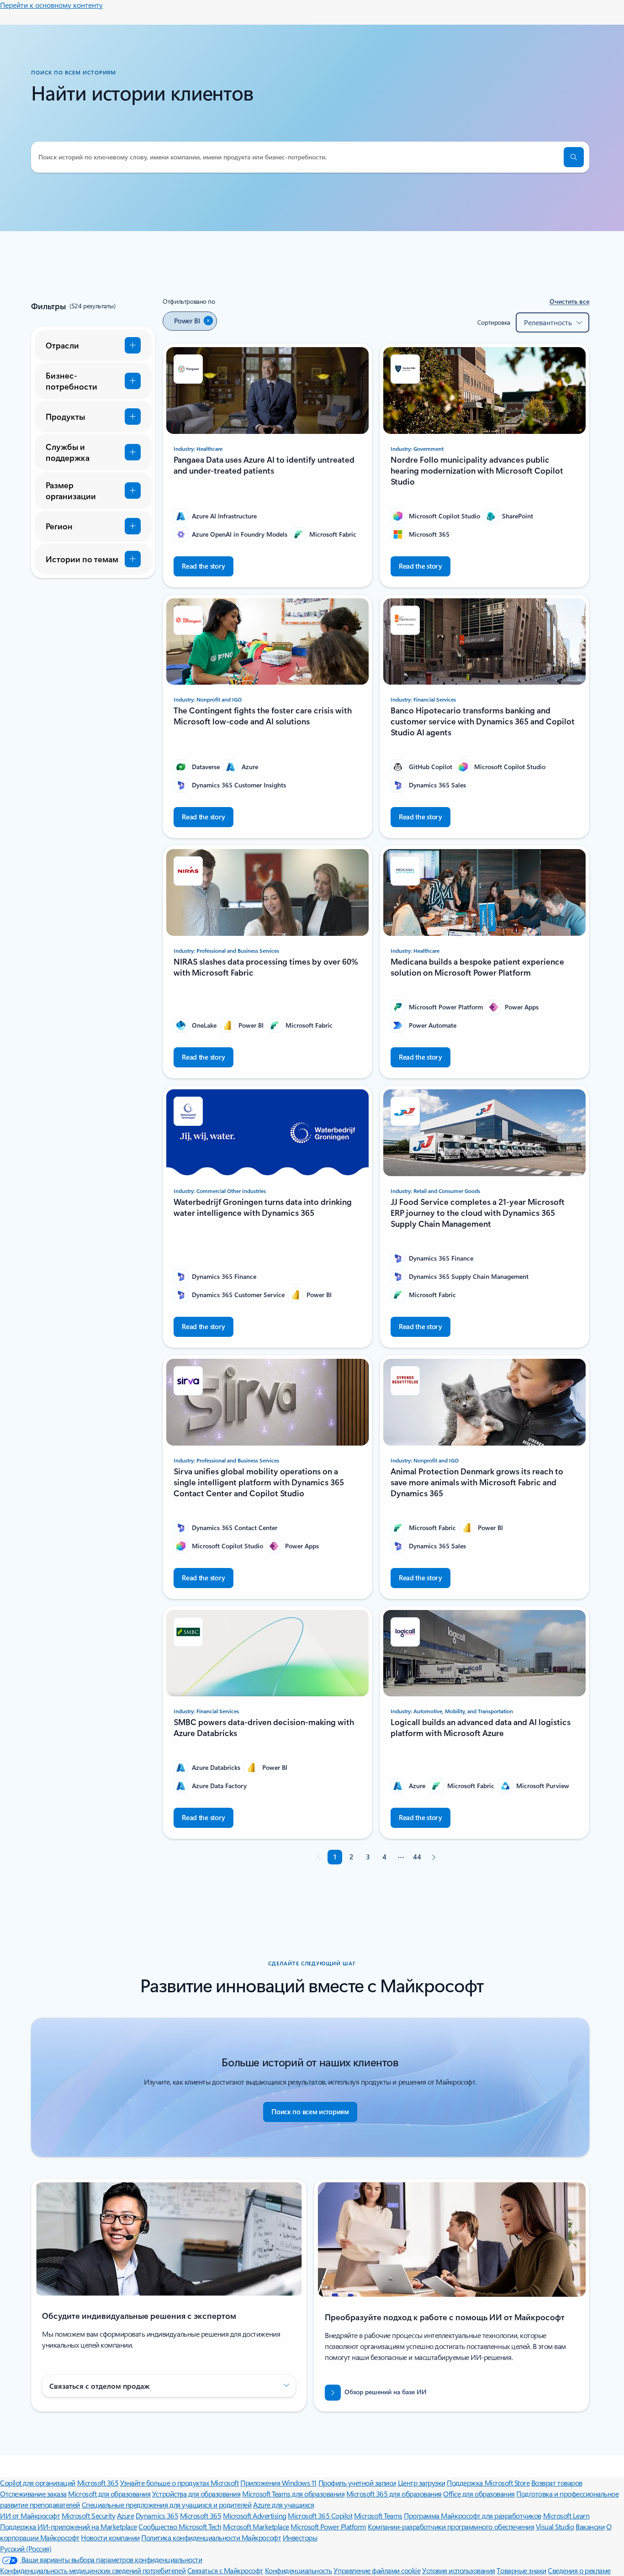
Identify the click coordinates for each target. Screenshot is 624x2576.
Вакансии (590, 2526)
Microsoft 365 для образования (394, 2494)
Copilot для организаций (38, 2483)
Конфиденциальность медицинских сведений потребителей (93, 2570)
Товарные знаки (521, 2570)
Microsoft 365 (98, 2483)
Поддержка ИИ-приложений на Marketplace (69, 2526)
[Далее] (434, 1857)
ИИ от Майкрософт (30, 2515)
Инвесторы (300, 2537)
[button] (574, 157)
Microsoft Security (88, 2515)
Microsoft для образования (109, 2494)
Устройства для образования (196, 2494)
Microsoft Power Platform (328, 2526)
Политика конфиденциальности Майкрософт (211, 2537)
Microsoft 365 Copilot (320, 2515)
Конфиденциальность (299, 2570)
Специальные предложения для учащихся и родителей (167, 2505)
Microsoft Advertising (255, 2515)
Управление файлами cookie (377, 2570)
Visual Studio (555, 2526)
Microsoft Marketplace (256, 2526)
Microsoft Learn (566, 2515)
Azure (126, 2515)
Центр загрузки (422, 2483)
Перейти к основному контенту (51, 5)
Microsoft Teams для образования (293, 2494)
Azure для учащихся (283, 2505)
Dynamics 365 (157, 2515)
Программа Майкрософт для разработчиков (473, 2515)
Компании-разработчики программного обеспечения (451, 2526)
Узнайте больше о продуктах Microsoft (180, 2483)
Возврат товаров (557, 2483)
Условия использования (459, 2570)
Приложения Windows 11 (278, 2483)
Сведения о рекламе (579, 2570)
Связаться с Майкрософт (225, 2570)
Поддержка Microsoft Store (488, 2483)
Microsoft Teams (378, 2515)
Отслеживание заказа (33, 2494)
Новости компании (110, 2537)
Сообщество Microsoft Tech (180, 2526)
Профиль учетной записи (357, 2483)
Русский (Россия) (26, 2548)
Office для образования (479, 2494)
